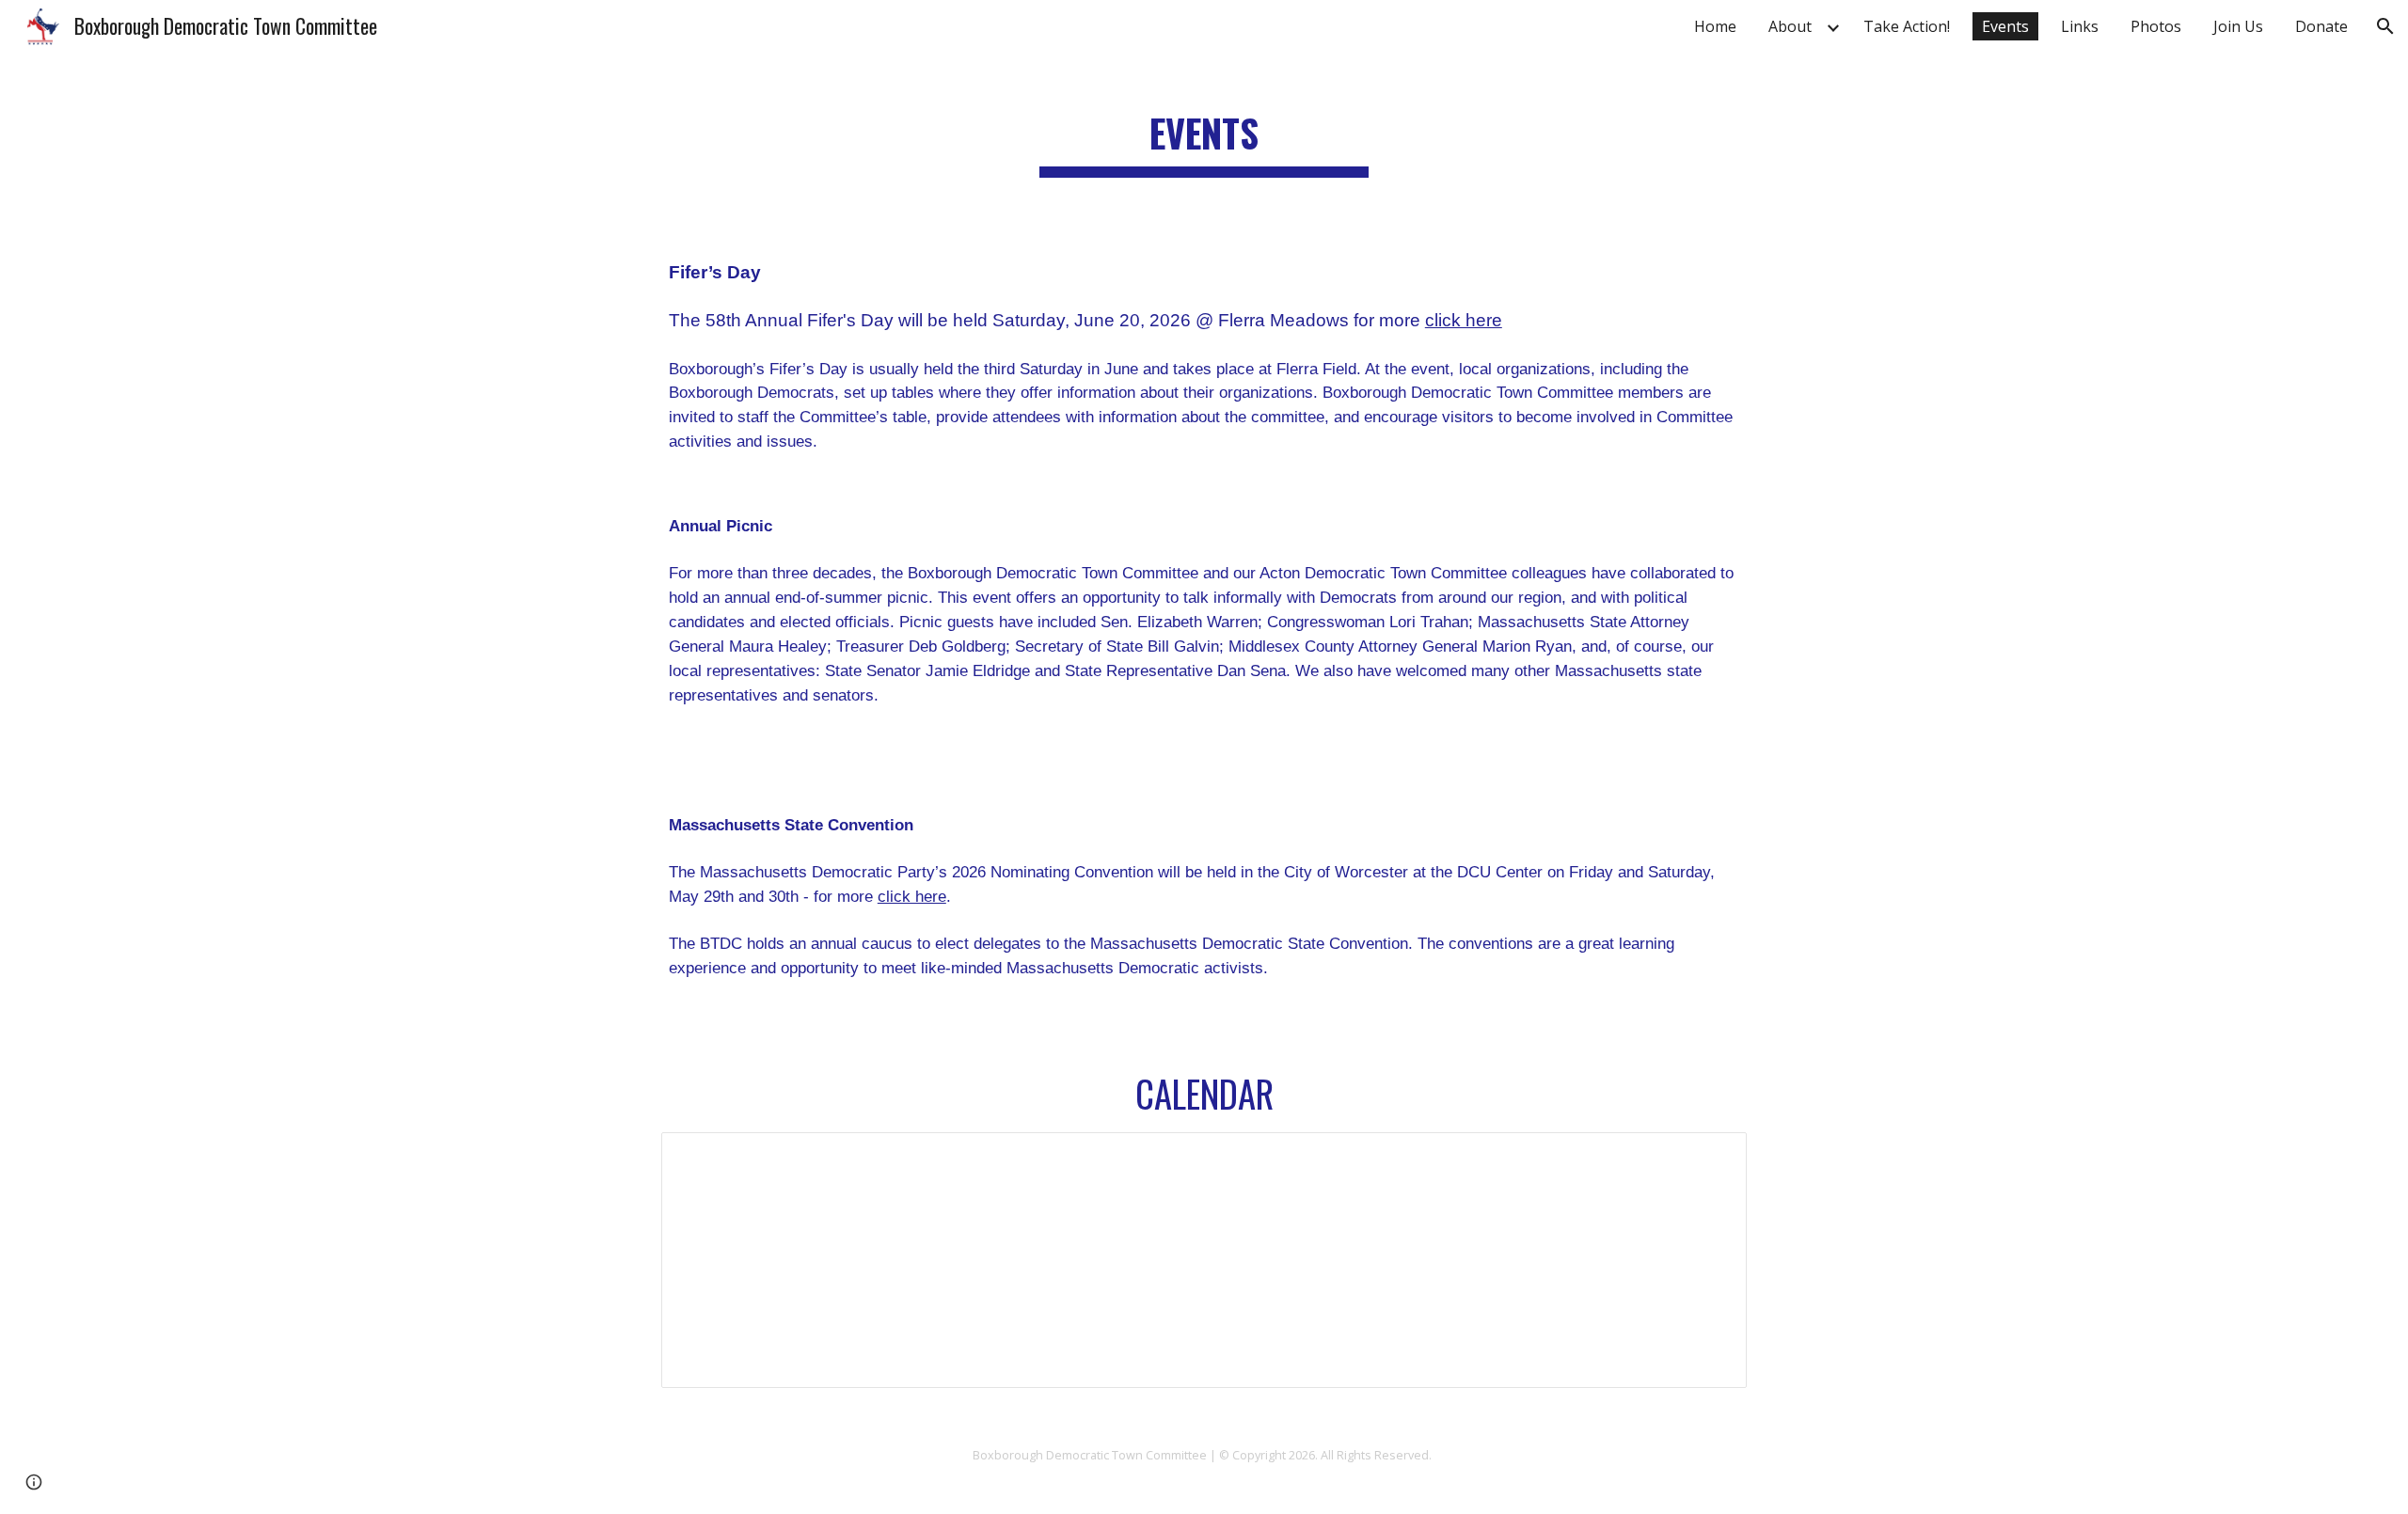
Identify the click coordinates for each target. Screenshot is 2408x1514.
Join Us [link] (2238, 26)
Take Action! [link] (1907, 26)
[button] (2385, 26)
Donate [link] (2321, 26)
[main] (1204, 132)
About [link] (1790, 26)
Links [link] (2080, 26)
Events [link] (2005, 26)
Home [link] (1715, 26)
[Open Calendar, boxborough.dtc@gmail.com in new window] (1711, 1157)
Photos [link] (2156, 26)
